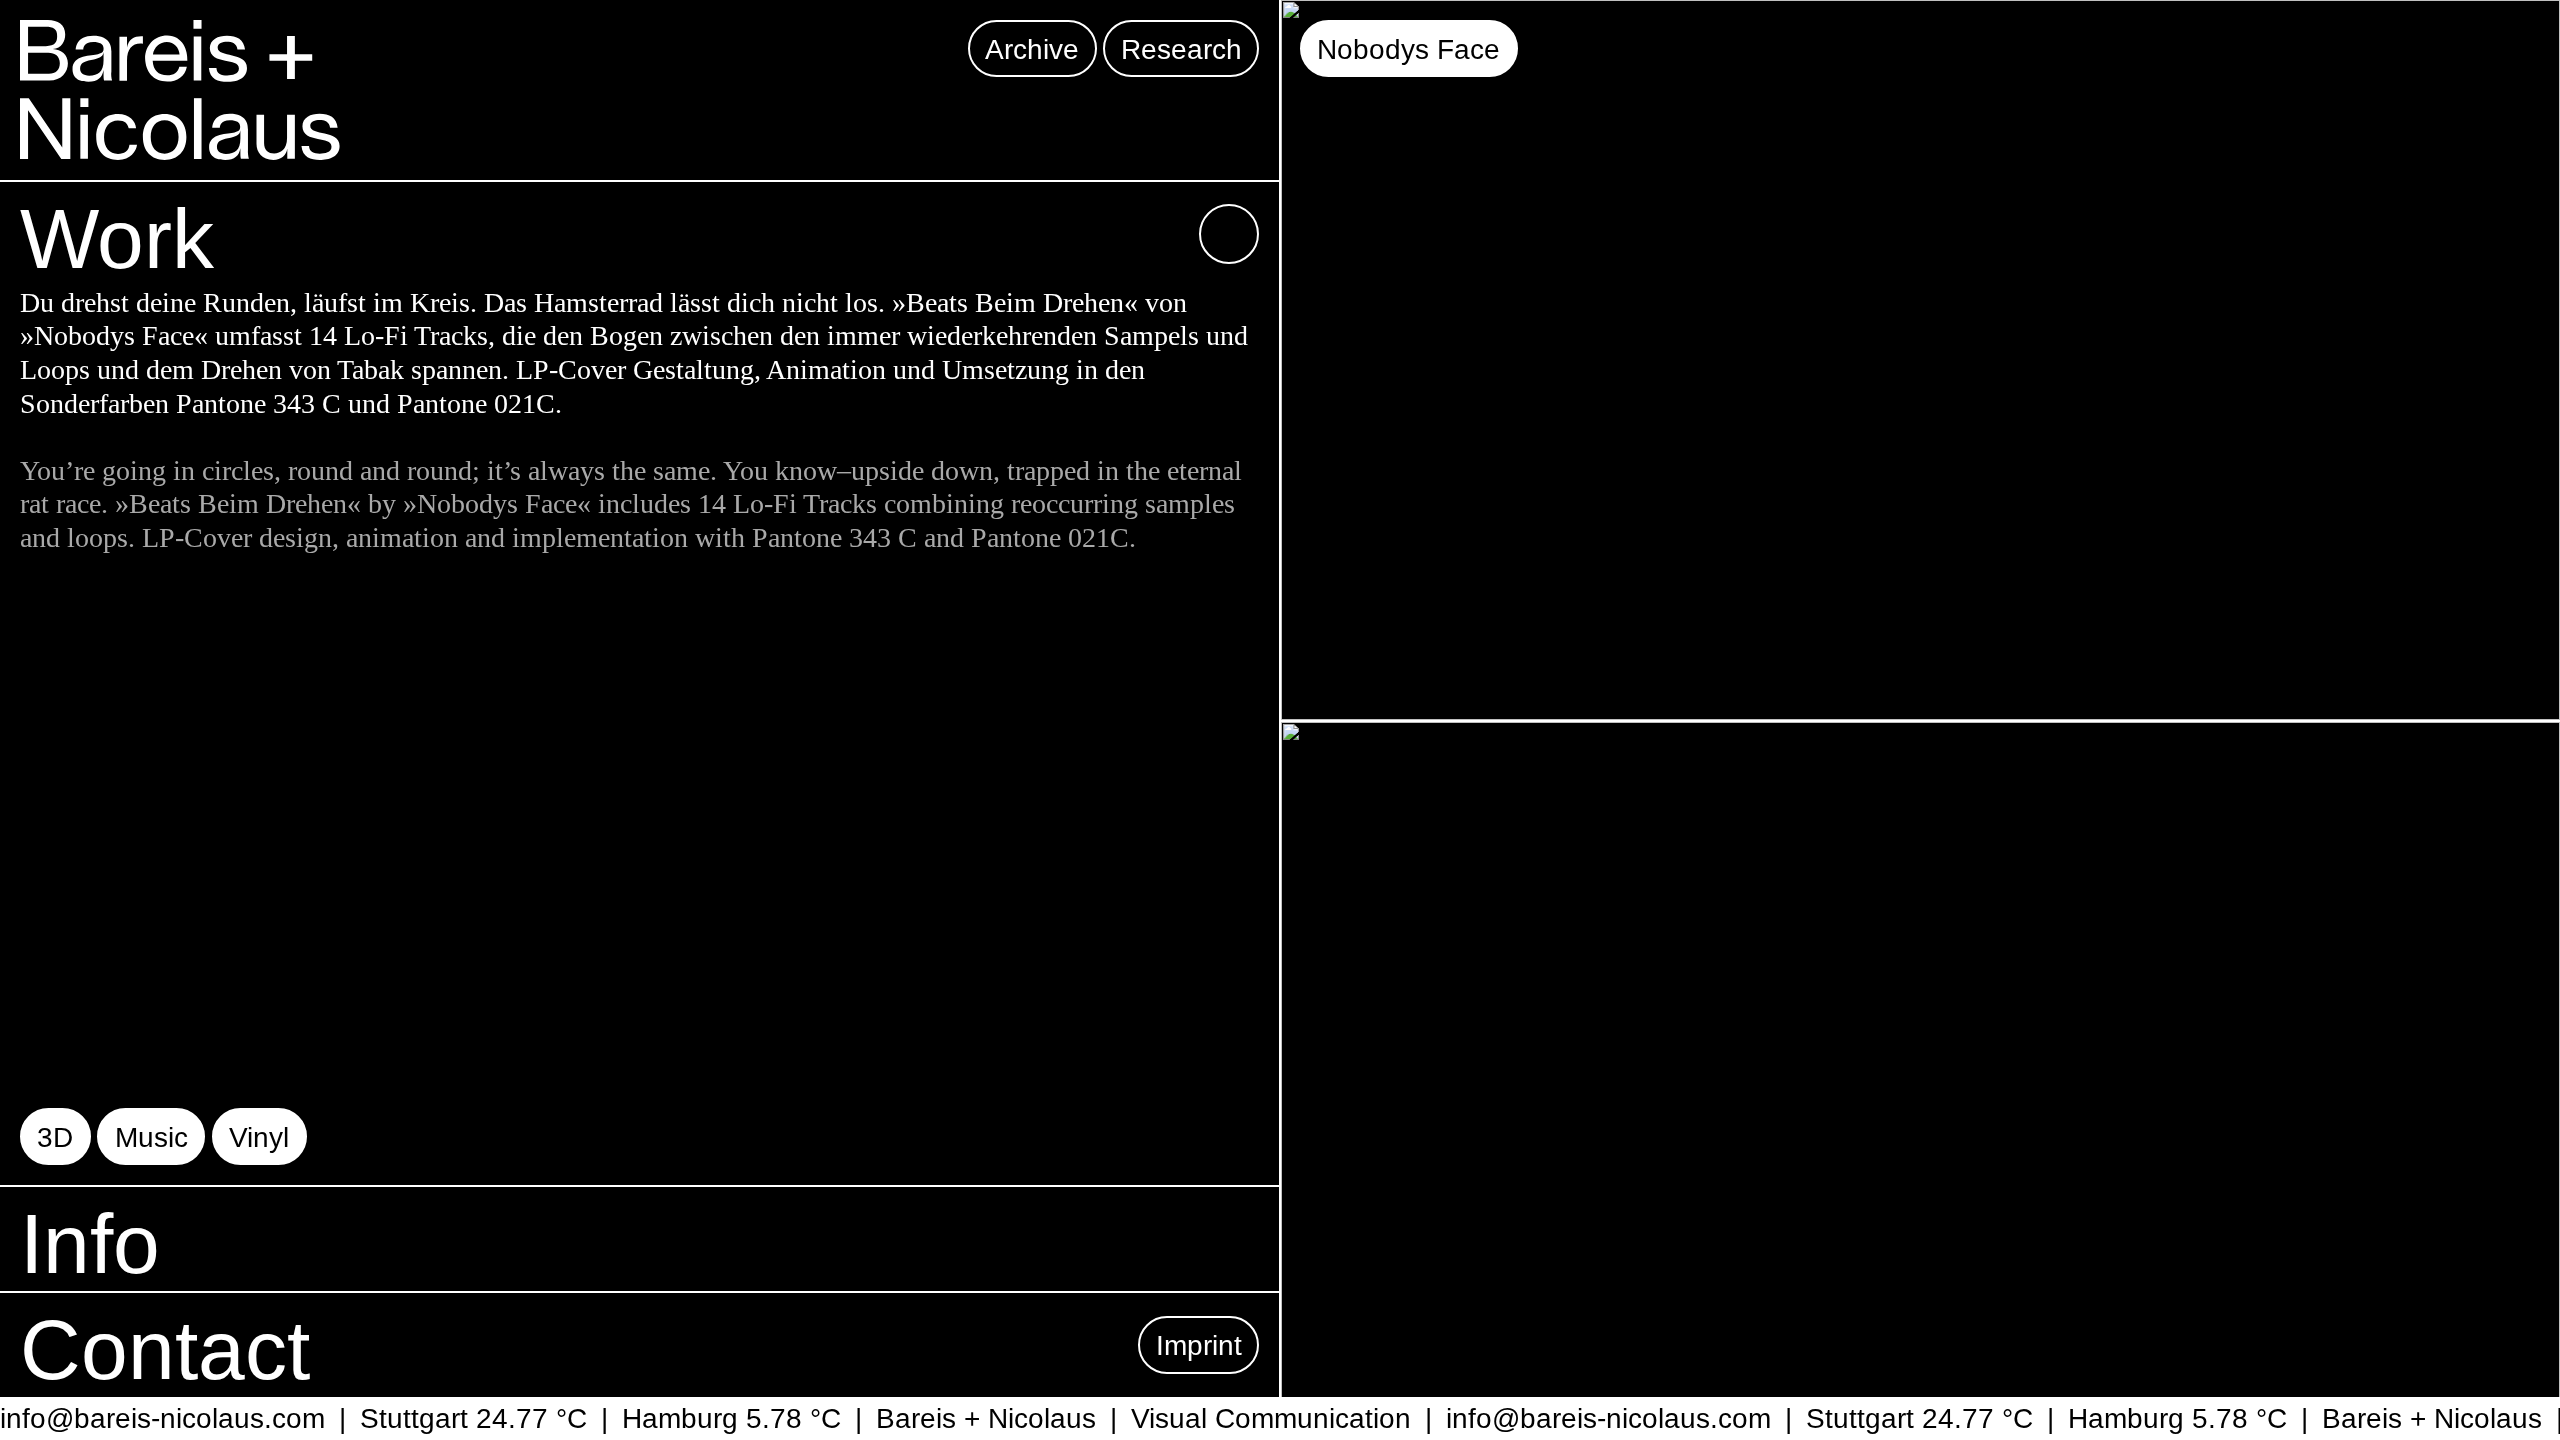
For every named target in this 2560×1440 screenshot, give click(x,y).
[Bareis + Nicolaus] (180, 90)
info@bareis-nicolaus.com (1580, 1418)
